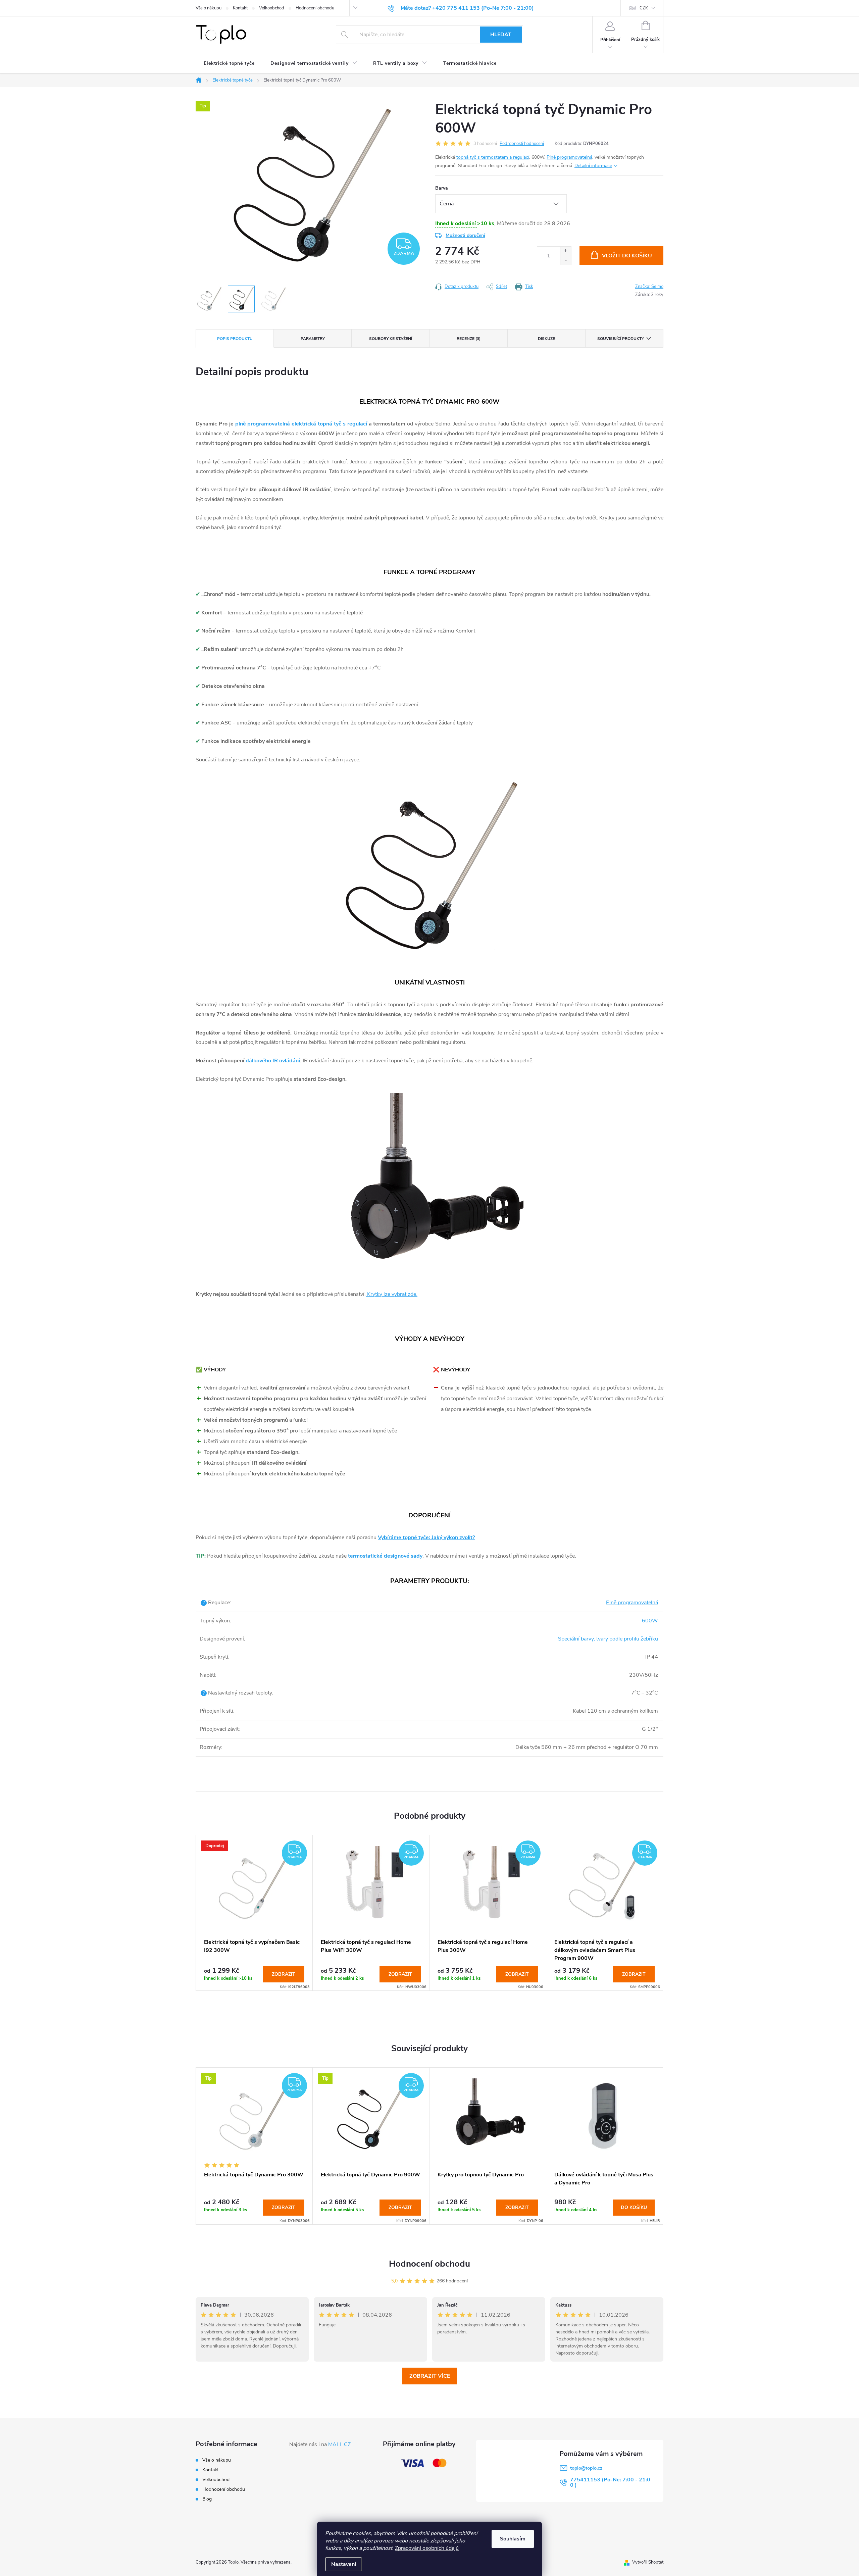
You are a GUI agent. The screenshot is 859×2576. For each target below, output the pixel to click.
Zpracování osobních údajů (427, 2548)
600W (650, 1621)
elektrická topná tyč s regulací (329, 424)
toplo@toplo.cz (586, 2468)
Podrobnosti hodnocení (522, 144)
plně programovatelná (263, 424)
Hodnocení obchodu (315, 8)
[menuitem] (229, 63)
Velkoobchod (272, 8)
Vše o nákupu (209, 8)
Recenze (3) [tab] (469, 339)
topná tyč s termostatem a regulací (493, 157)
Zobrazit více (430, 2376)
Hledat (501, 35)
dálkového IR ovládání (273, 1061)
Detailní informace (593, 166)
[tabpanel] (254, 1913)
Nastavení (344, 2564)
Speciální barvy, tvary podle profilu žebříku (608, 1639)
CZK (644, 8)
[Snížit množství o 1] (566, 260)
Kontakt (240, 8)
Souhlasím (513, 2539)
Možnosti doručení (465, 235)
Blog (207, 2499)
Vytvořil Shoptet (648, 2562)
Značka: (649, 287)
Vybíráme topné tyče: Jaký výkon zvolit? (426, 1537)
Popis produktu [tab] (235, 339)
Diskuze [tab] (546, 339)
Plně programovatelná (569, 157)
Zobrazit (284, 1974)
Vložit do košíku (627, 256)
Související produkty (621, 339)
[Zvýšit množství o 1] (566, 251)
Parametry (313, 339)
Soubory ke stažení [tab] (391, 339)
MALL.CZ (339, 2444)
